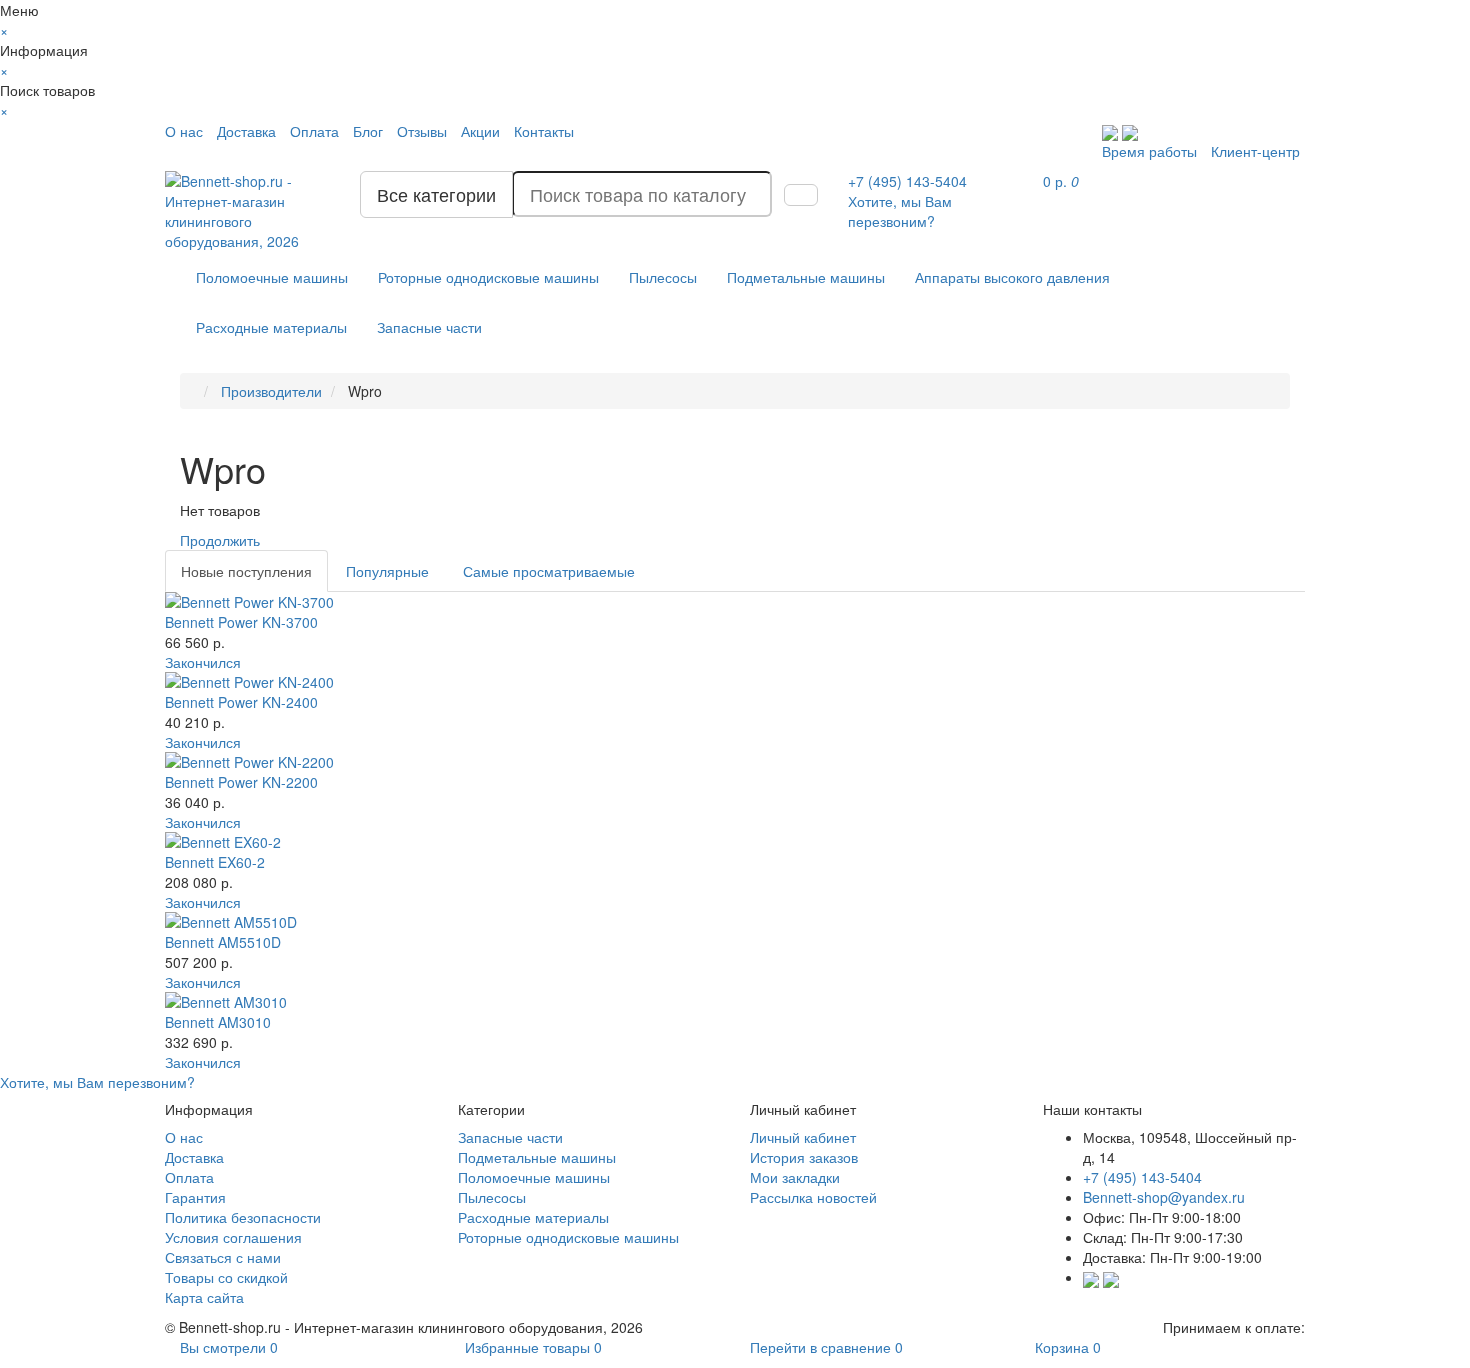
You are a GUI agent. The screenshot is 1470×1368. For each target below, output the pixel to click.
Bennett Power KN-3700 (241, 622)
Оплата (314, 131)
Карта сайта (204, 1297)
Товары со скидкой (226, 1277)
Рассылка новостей (813, 1197)
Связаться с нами (223, 1257)
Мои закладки (795, 1177)
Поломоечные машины (272, 277)
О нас (184, 131)
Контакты (544, 131)
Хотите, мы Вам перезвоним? (900, 211)
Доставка (246, 131)
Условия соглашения (233, 1237)
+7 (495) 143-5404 (1142, 1177)
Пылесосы (663, 277)
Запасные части (429, 327)
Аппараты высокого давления (1012, 277)
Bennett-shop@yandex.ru (1164, 1197)
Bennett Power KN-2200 (241, 782)
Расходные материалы (271, 327)
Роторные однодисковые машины (488, 277)
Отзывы (422, 131)
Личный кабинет (803, 1137)
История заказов (804, 1157)
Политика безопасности (243, 1217)
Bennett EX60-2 (215, 862)
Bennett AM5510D (223, 942)
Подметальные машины (806, 277)
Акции (480, 131)
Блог (368, 131)
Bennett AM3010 (218, 1022)
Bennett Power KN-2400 (241, 702)
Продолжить (220, 540)
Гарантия (195, 1197)
